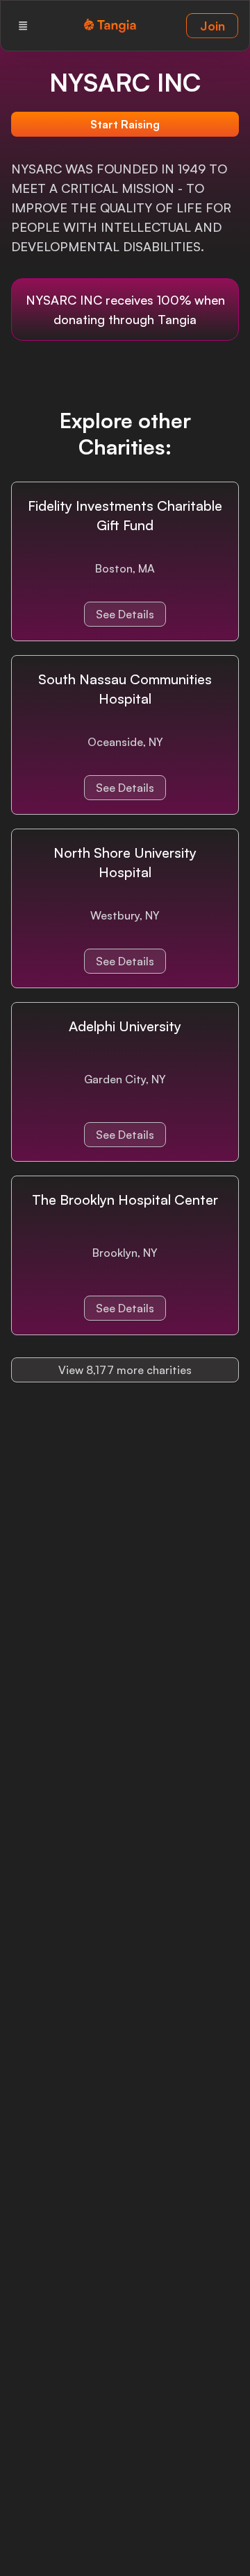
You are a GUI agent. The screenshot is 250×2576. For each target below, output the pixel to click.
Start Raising (125, 124)
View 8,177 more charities (125, 1370)
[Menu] (23, 26)
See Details (125, 614)
